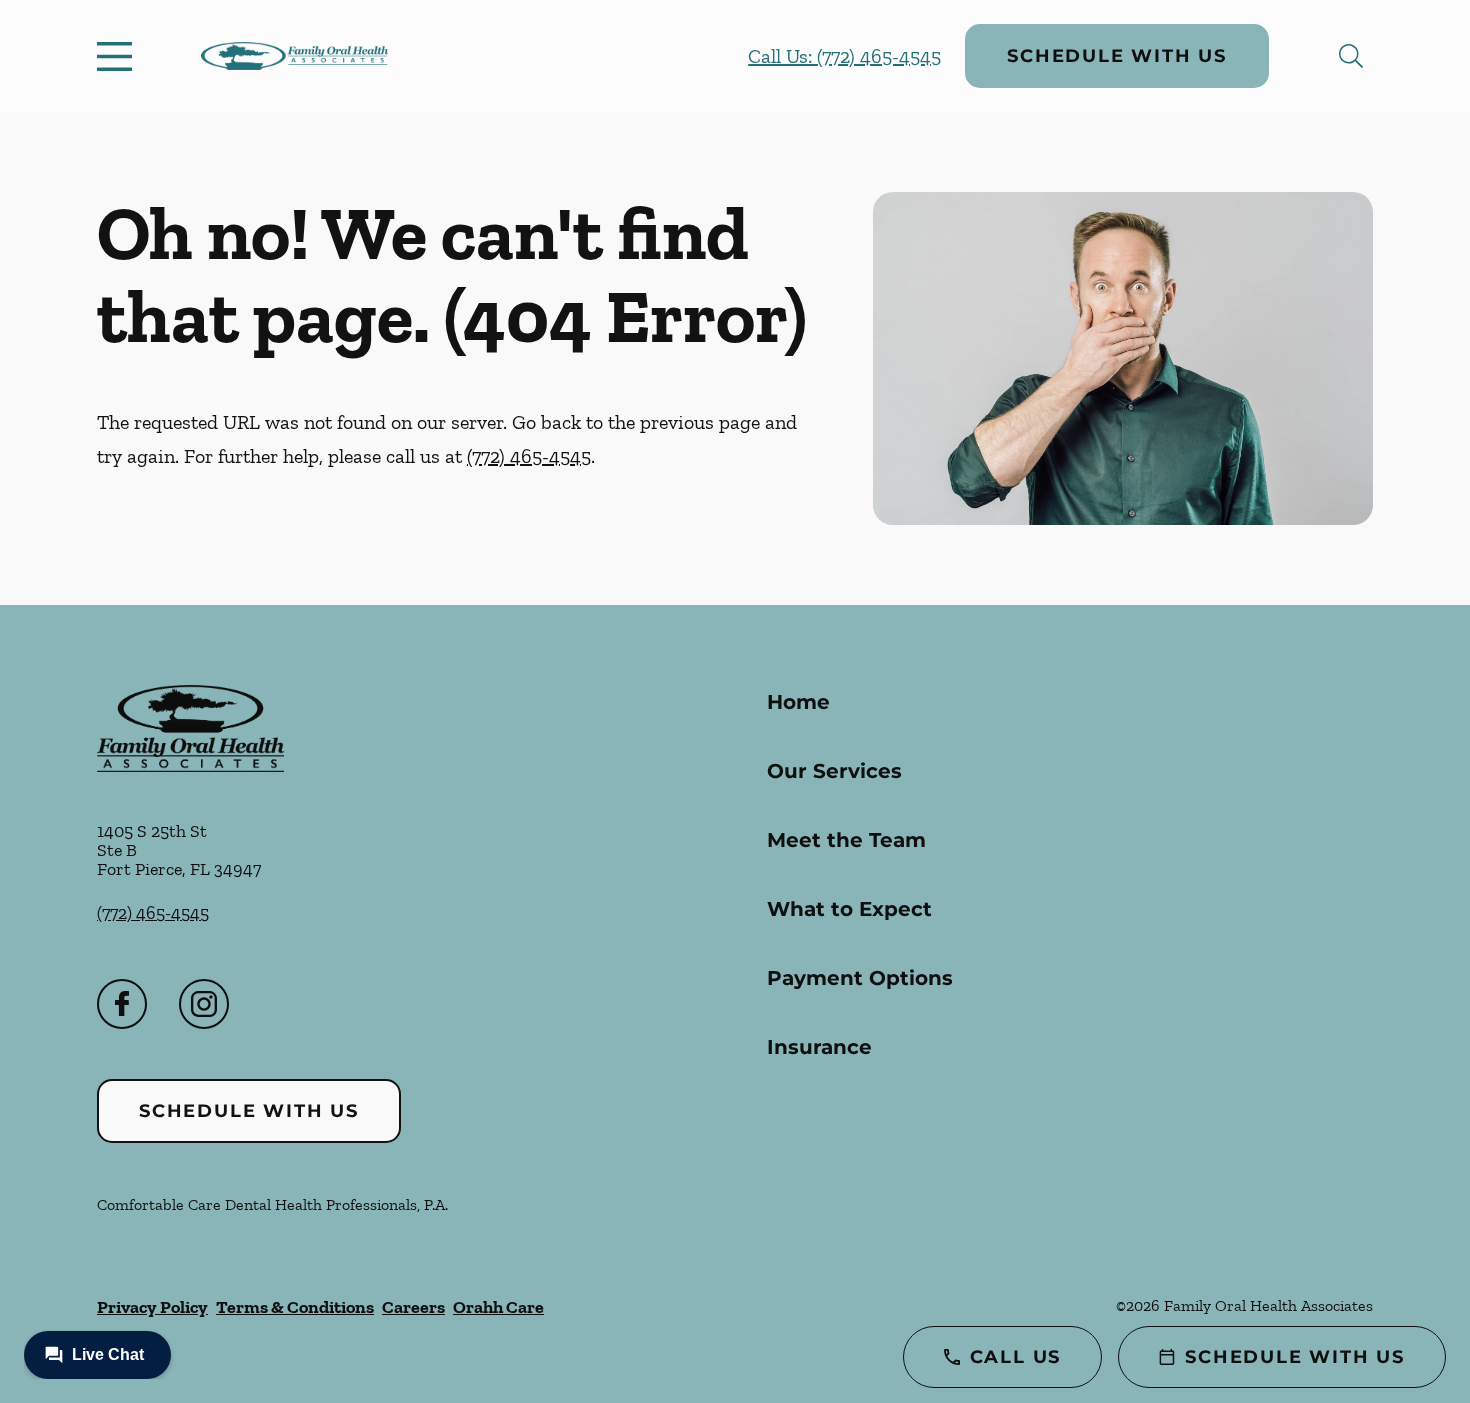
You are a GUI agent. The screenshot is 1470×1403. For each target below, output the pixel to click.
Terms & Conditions (295, 1307)
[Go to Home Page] (294, 56)
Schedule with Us (1117, 56)
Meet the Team (846, 840)
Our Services (834, 771)
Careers (413, 1307)
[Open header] (119, 56)
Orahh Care (498, 1307)
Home (798, 702)
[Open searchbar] (1351, 56)
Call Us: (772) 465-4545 (844, 56)
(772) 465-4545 (529, 456)
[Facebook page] (122, 1004)
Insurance (819, 1047)
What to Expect (849, 909)
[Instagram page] (204, 1004)
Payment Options (860, 978)
